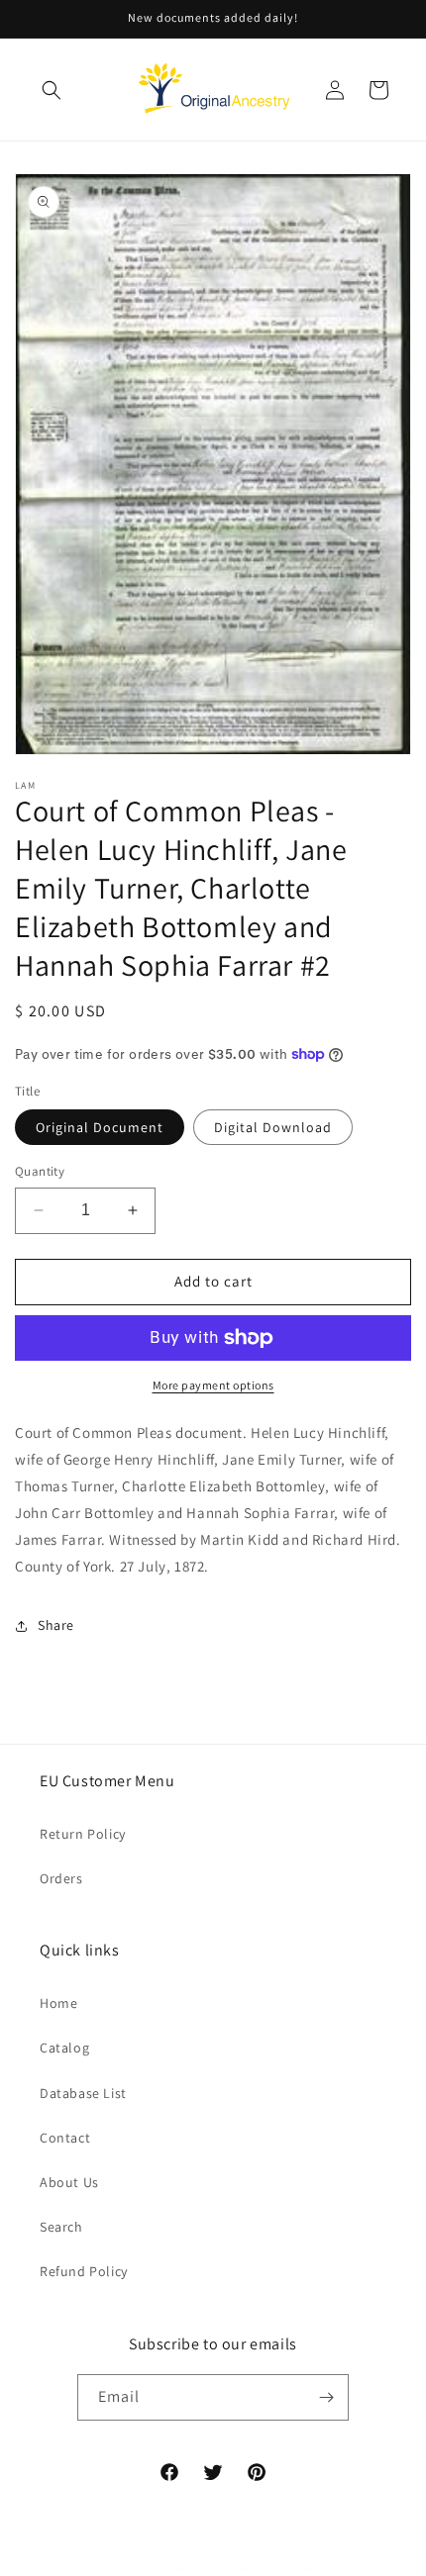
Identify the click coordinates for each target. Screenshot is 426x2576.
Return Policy (83, 1834)
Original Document (100, 1127)
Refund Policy (84, 2271)
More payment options (213, 1385)
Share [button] (56, 1625)
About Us (69, 2182)
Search (61, 2227)
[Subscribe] (326, 2397)
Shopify (321, 2568)
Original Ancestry (171, 2568)
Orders (61, 1878)
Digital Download (273, 1127)
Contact (65, 2138)
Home (58, 2003)
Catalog (64, 2048)
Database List (83, 2093)
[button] (52, 90)
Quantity (40, 1171)
